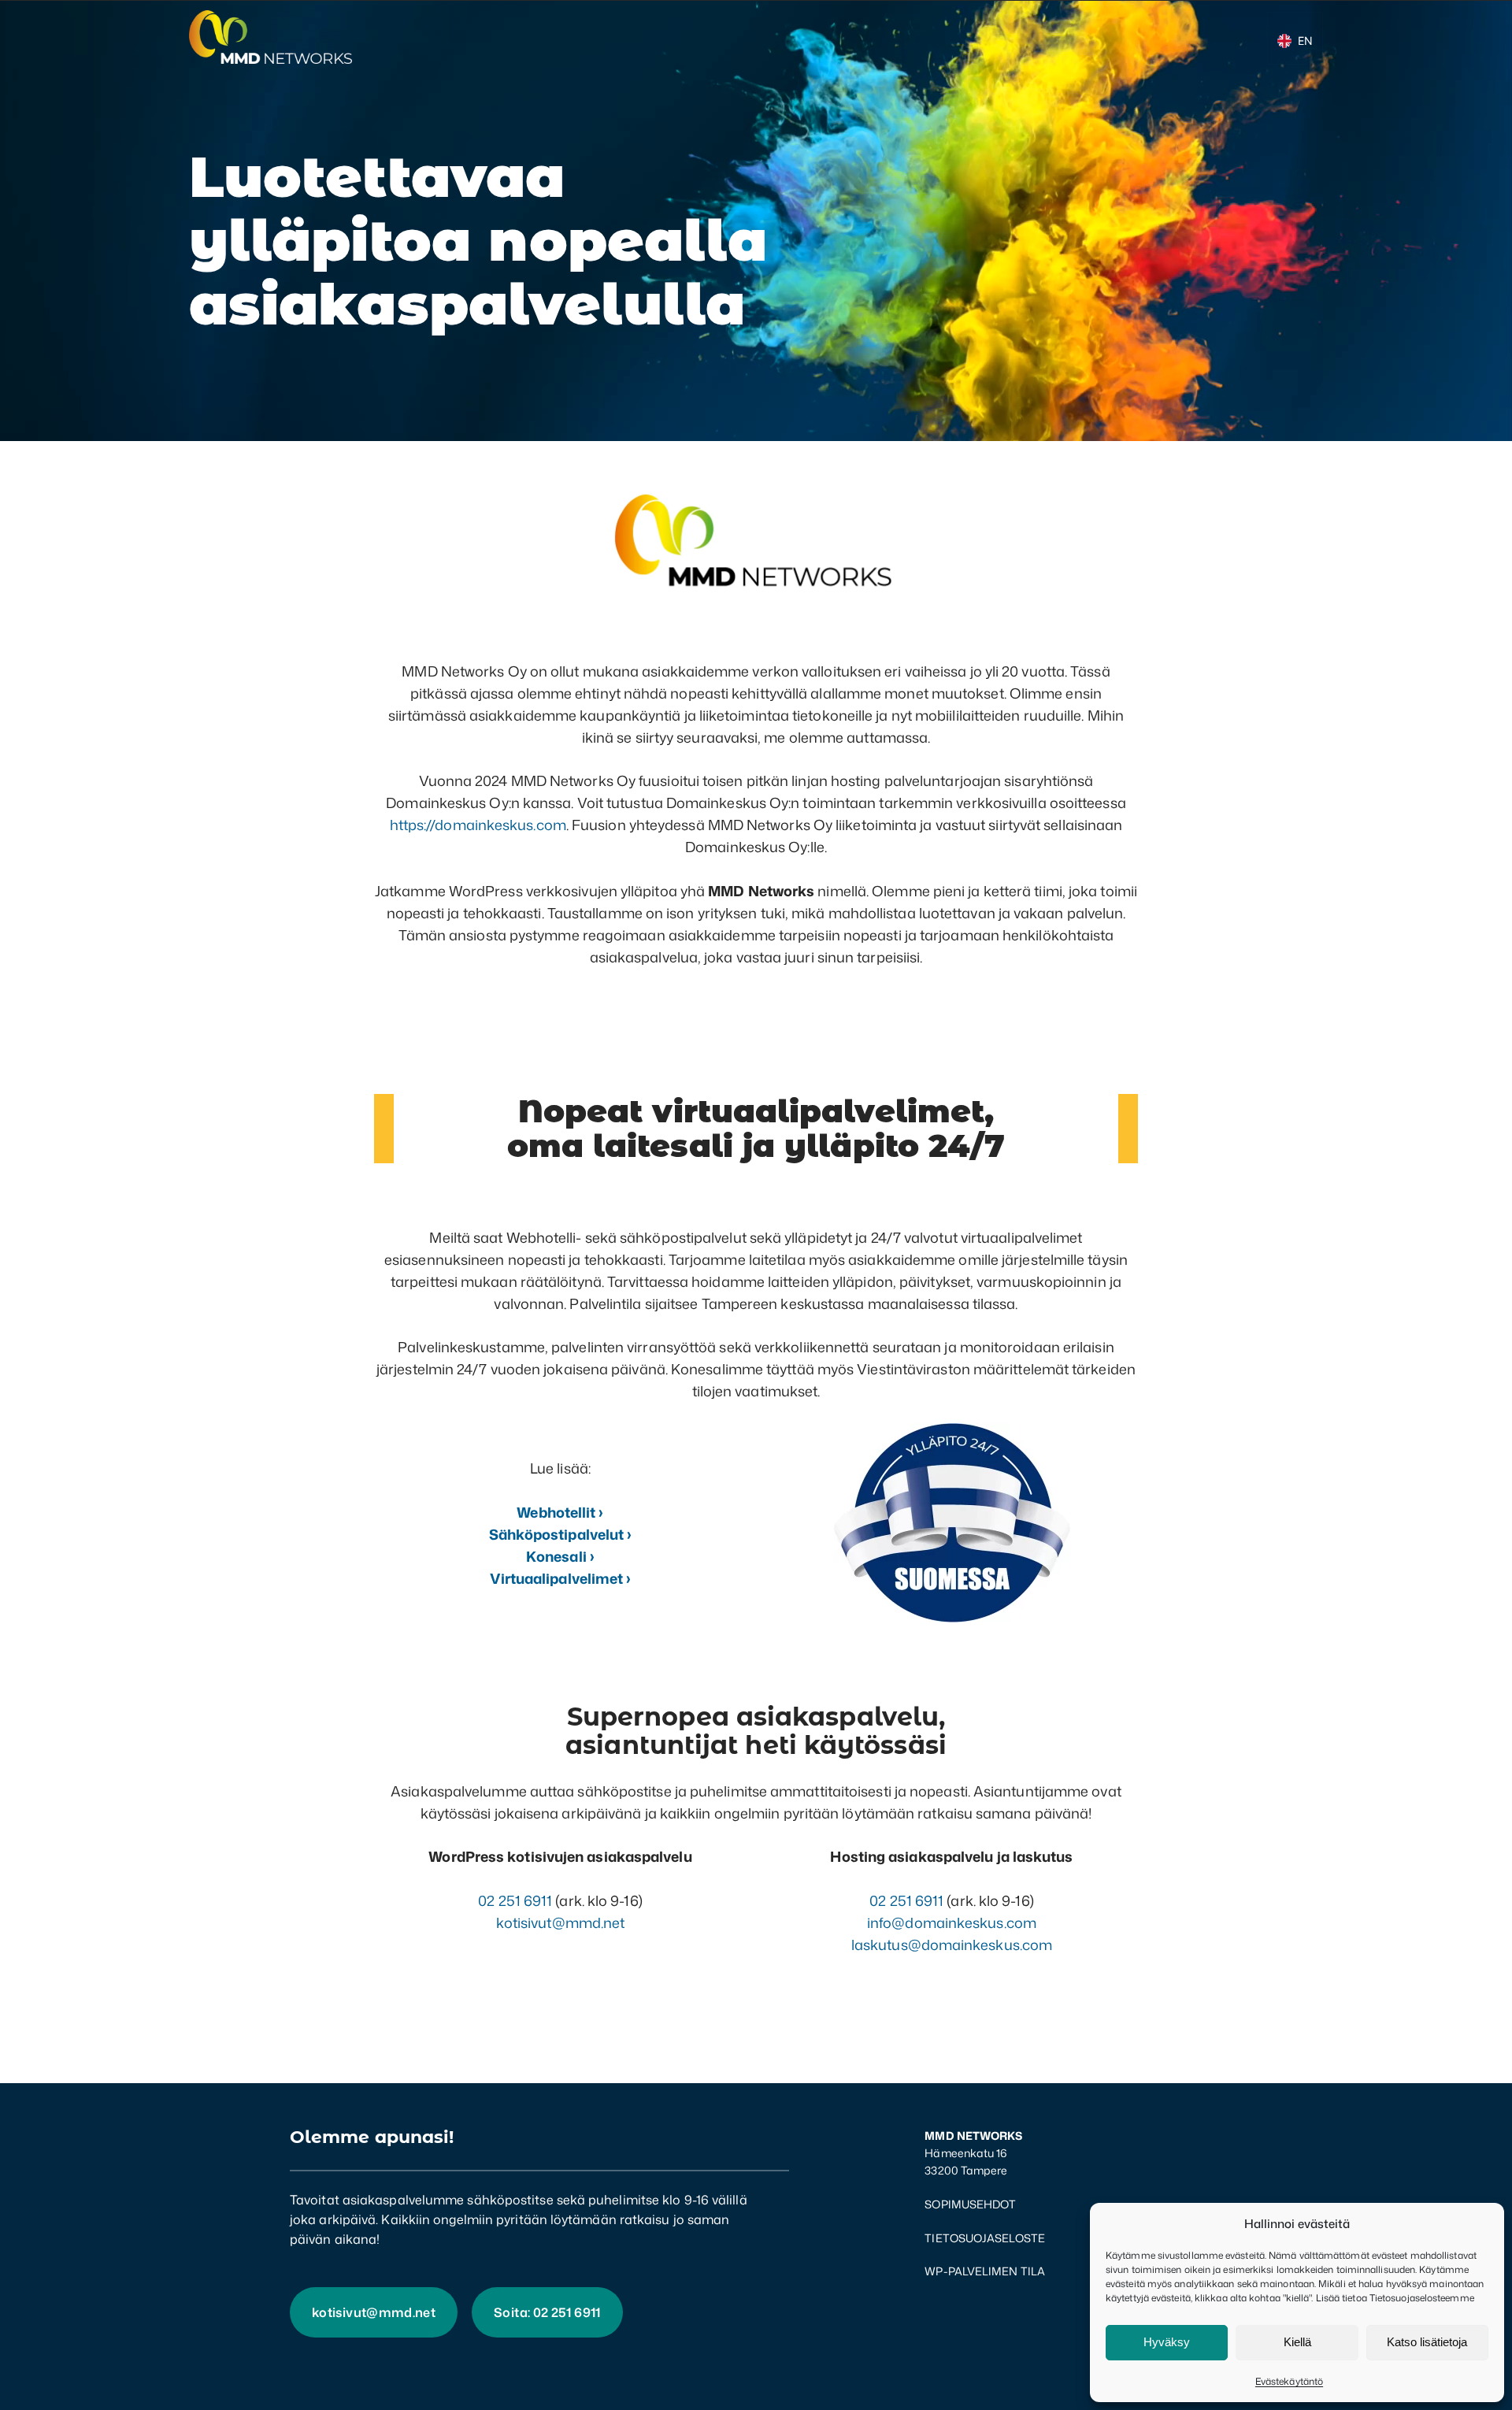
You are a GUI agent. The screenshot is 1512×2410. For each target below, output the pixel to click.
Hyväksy (1167, 2342)
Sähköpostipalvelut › (561, 1534)
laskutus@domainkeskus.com (952, 1945)
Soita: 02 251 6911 (547, 2312)
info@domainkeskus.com (952, 1922)
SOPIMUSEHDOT (970, 2204)
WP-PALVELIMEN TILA (985, 2271)
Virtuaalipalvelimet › (561, 1578)
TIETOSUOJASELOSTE (985, 2238)
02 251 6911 (515, 1900)
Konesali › (560, 1556)
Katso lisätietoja (1427, 2342)
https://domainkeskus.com (478, 825)
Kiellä (1297, 2342)
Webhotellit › (560, 1512)
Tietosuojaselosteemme (1422, 2298)
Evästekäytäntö (1289, 2381)
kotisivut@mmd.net (561, 1922)
